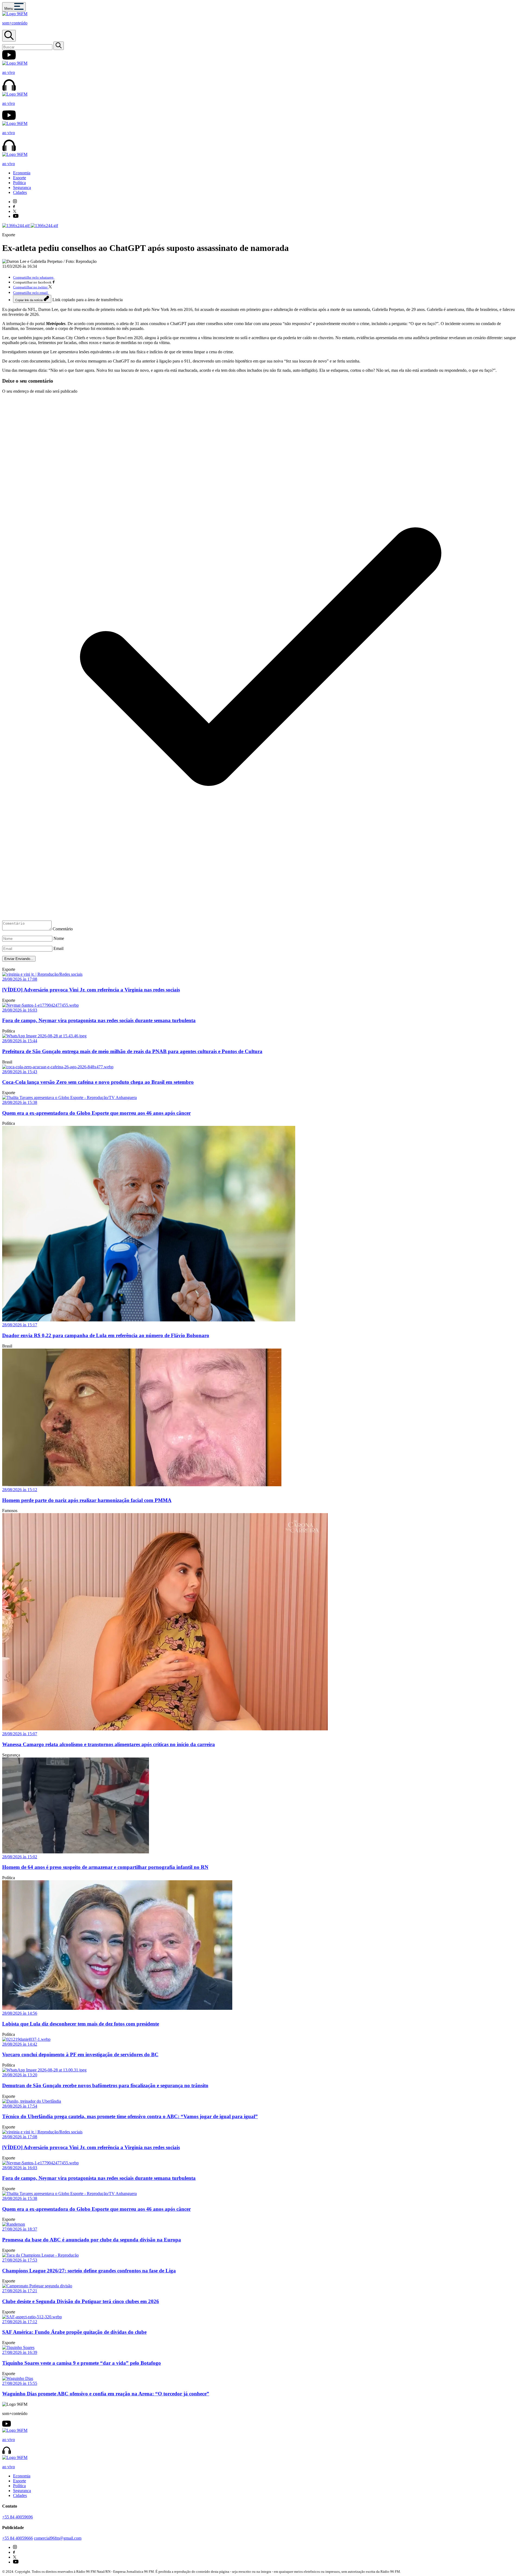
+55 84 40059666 (18, 2538)
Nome (59, 938)
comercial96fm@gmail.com (58, 2538)
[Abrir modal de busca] (9, 36)
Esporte (20, 178)
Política (19, 183)
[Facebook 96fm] (14, 207)
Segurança (22, 188)
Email (58, 948)
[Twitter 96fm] (15, 211)
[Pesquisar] (59, 46)
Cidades (20, 192)
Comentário (63, 929)
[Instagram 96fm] (15, 202)
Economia (22, 173)
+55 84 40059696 (18, 2517)
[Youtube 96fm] (16, 216)
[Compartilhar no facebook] (54, 282)
